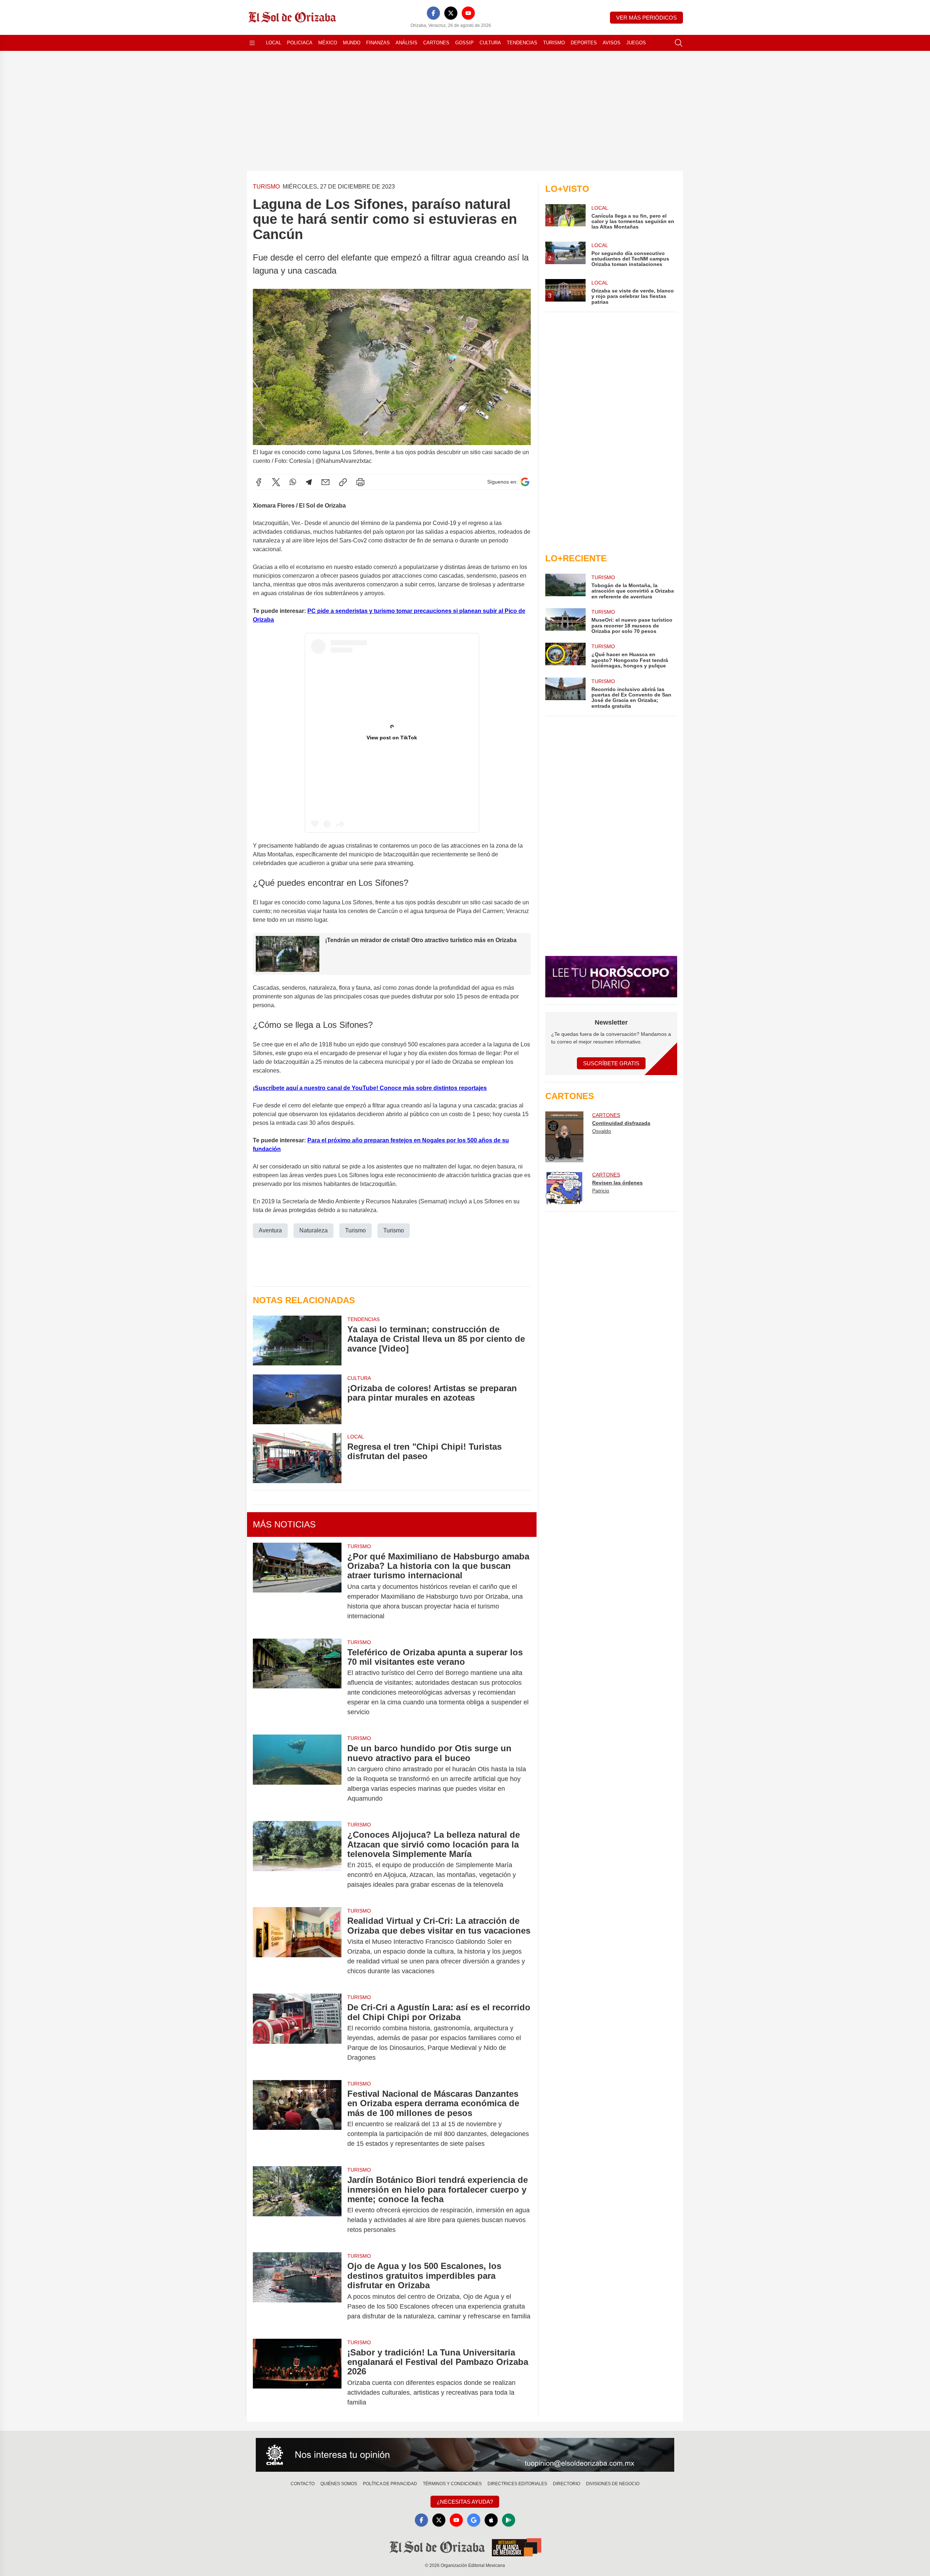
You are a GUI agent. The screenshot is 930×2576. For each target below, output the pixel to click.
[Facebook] (433, 13)
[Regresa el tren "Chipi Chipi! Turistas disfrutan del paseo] (297, 1458)
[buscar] (679, 43)
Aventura (270, 1230)
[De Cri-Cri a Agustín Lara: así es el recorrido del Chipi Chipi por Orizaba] (297, 2032)
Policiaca (300, 43)
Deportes (584, 43)
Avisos (612, 43)
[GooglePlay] (509, 2520)
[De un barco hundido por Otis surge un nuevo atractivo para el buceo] (297, 1773)
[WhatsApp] (293, 482)
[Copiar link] (343, 482)
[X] (451, 13)
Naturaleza (314, 1230)
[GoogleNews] (474, 2520)
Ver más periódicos (646, 18)
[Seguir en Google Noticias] (525, 482)
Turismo (554, 43)
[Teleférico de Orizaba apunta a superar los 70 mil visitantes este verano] (297, 1682)
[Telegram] (309, 482)
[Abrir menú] (252, 43)
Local (274, 43)
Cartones (436, 43)
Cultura (490, 43)
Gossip (464, 43)
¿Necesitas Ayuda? (465, 2502)
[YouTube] (468, 13)
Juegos (636, 43)
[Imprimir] (360, 482)
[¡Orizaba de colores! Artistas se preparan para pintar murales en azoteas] (297, 1399)
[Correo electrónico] (325, 482)
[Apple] (491, 2520)
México (328, 43)
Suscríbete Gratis (611, 1063)
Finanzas (378, 43)
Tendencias (522, 43)
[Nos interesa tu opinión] (465, 2455)
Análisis (407, 43)
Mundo (352, 43)
